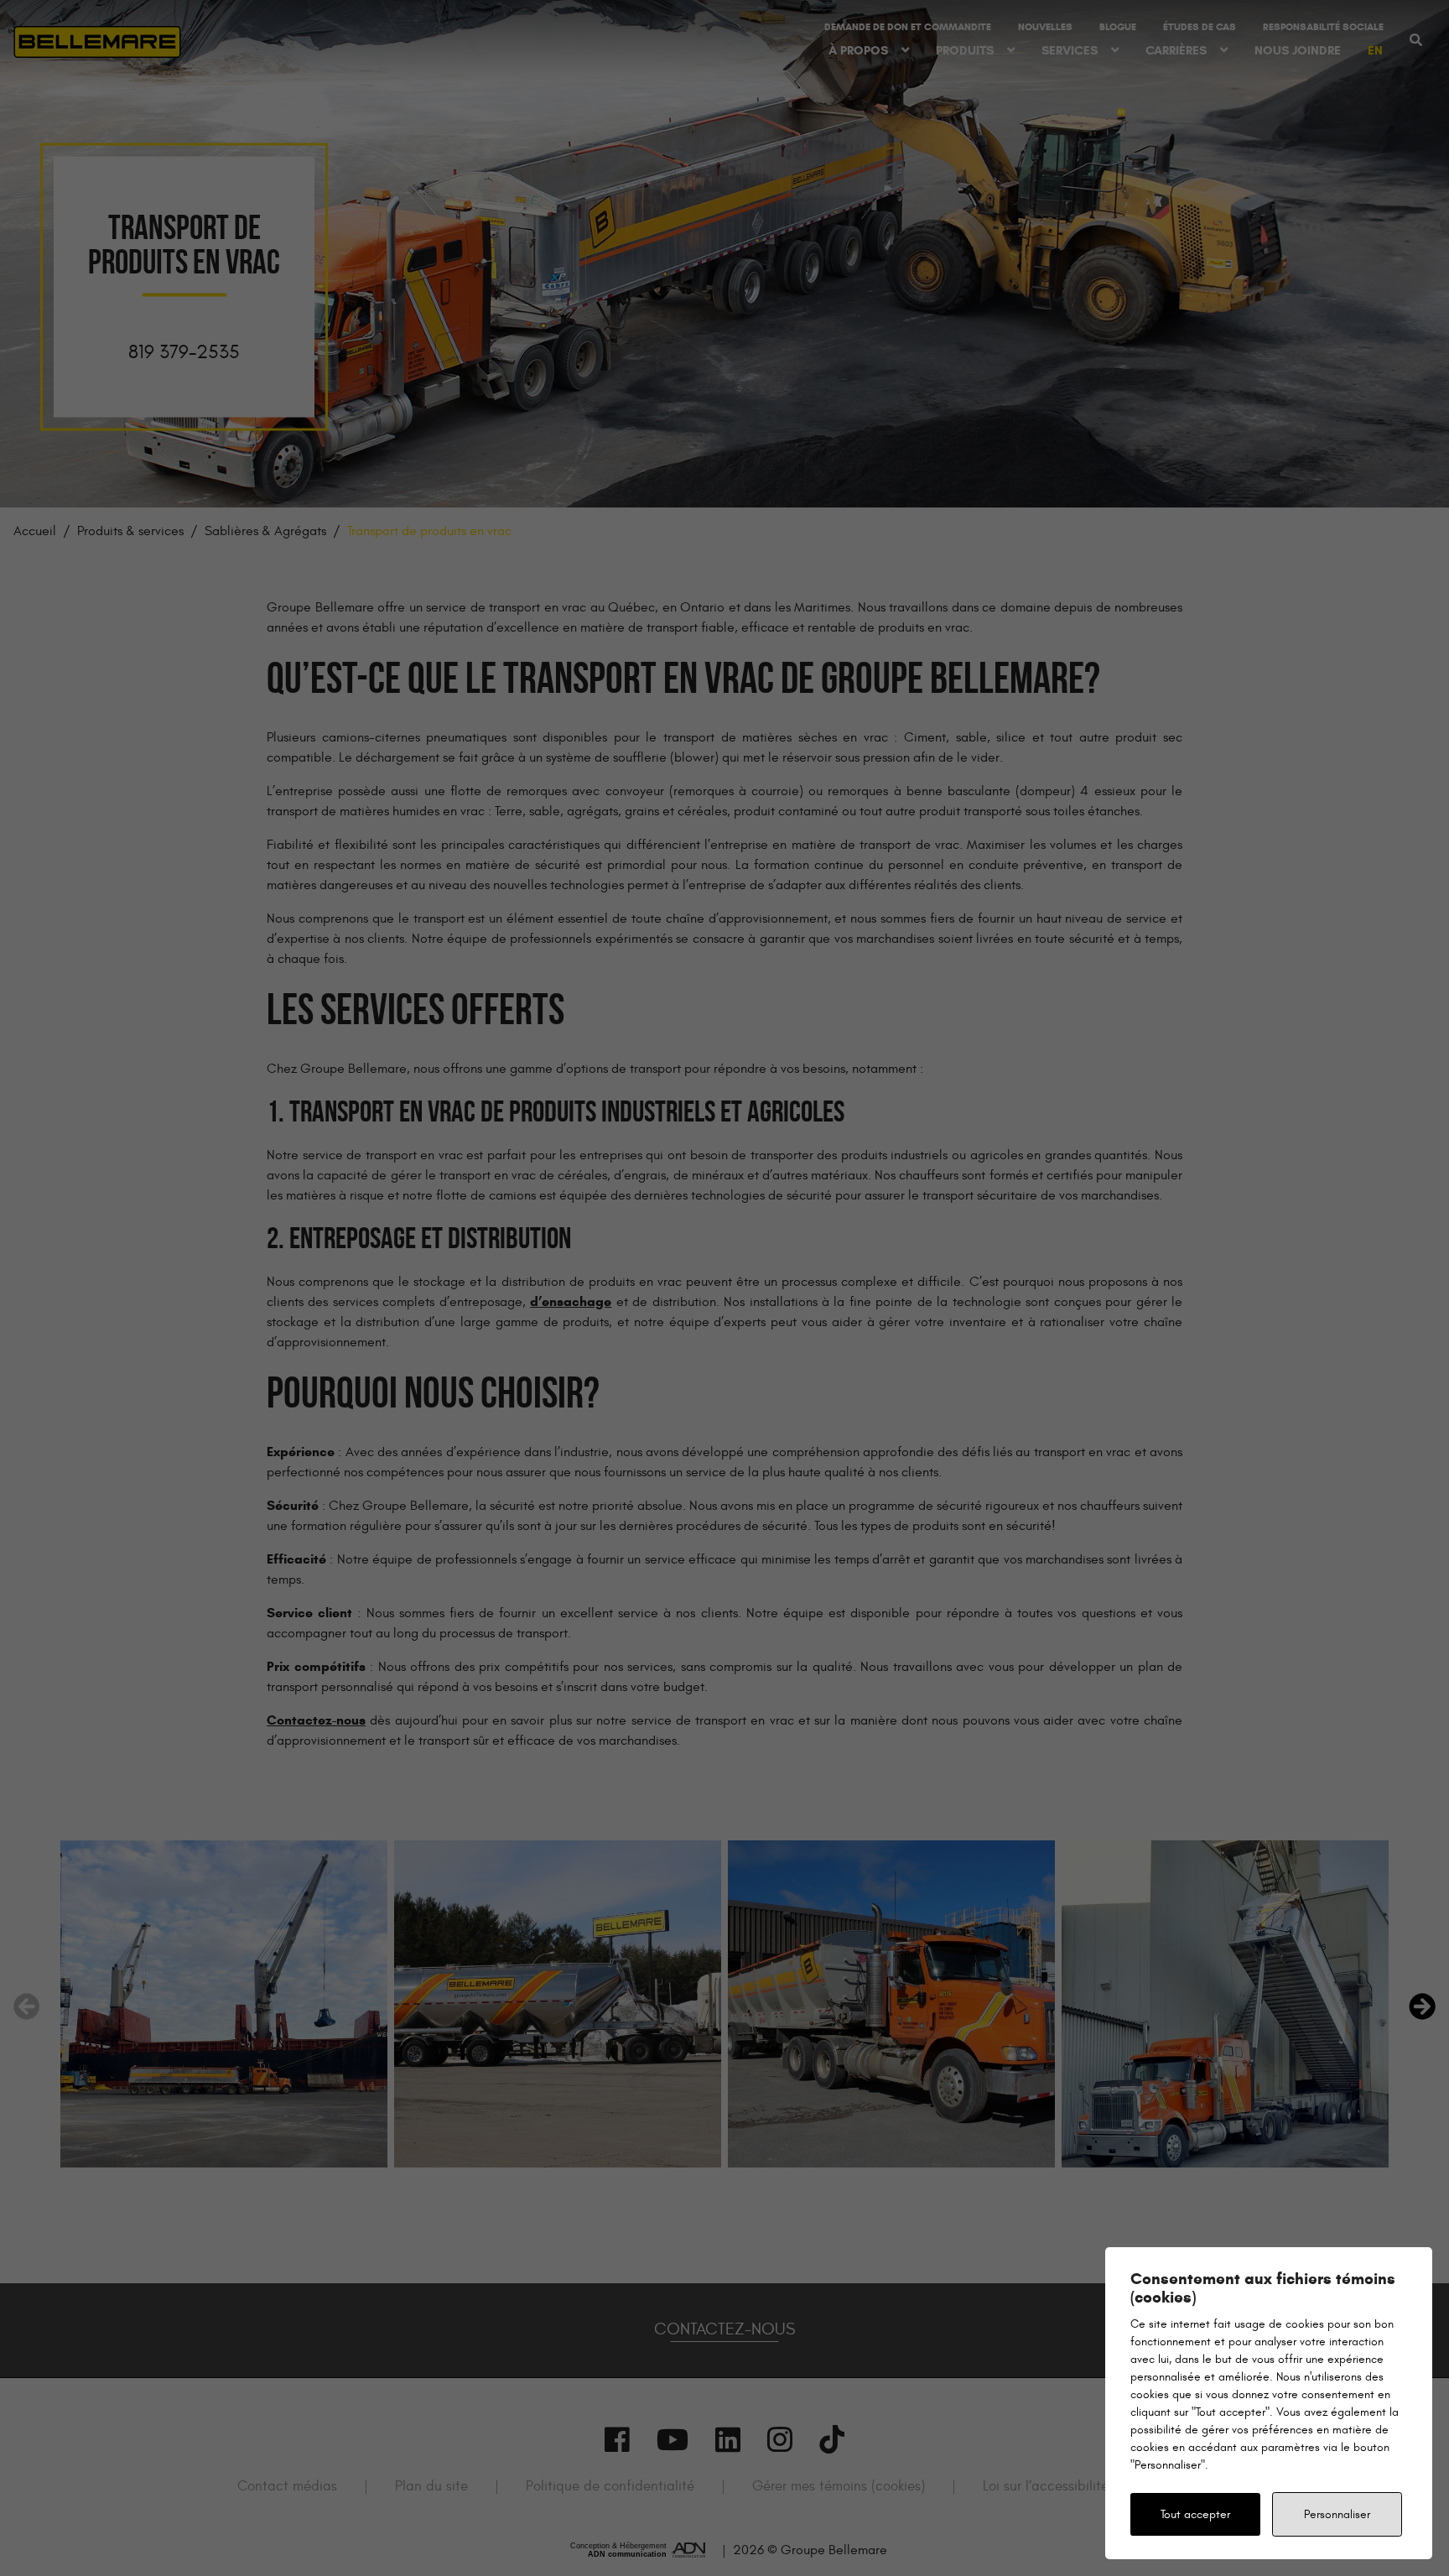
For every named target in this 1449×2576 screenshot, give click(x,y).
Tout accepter (1195, 2514)
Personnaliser (1337, 2514)
